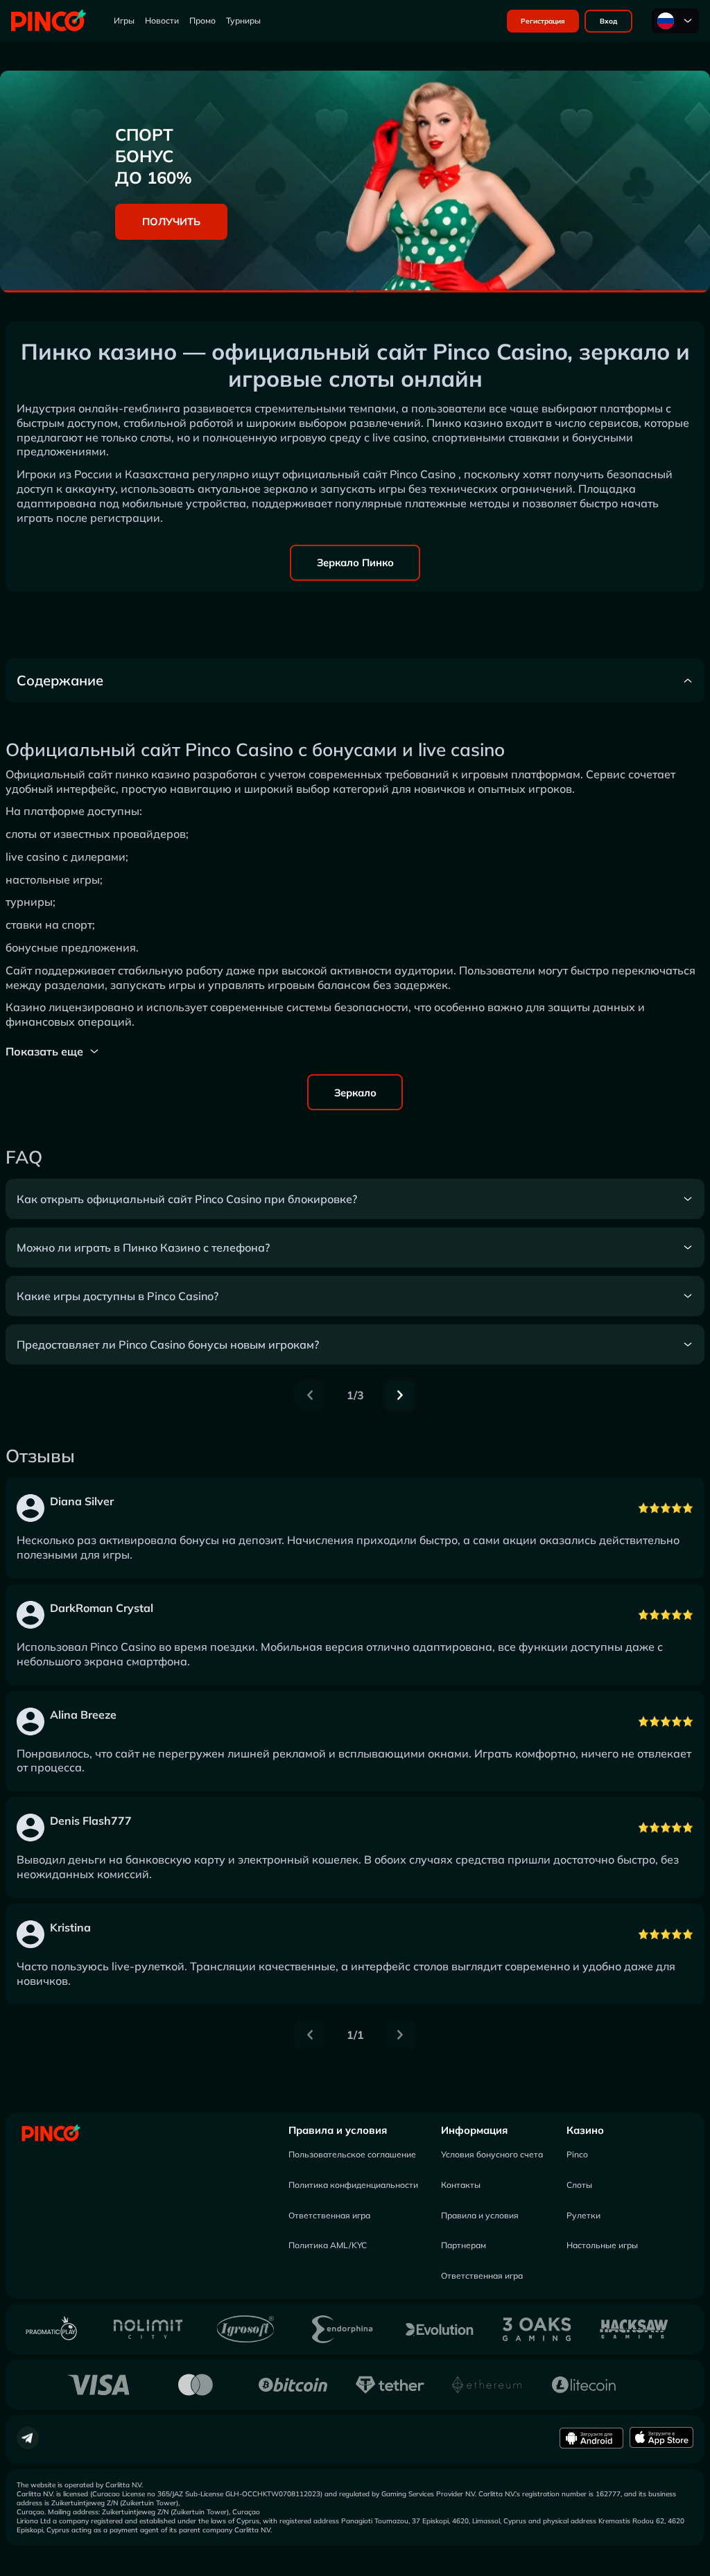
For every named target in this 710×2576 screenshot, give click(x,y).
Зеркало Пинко (355, 562)
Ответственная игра (329, 2215)
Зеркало (355, 1093)
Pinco (577, 2154)
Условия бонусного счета (492, 2154)
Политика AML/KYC (328, 2245)
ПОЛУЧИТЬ (171, 221)
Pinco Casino (423, 474)
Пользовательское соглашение (352, 2154)
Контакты (461, 2185)
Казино (585, 2130)
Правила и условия (338, 2130)
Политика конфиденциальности (353, 2185)
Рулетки (583, 2215)
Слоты (579, 2185)
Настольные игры (602, 2245)
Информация (474, 2130)
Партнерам (464, 2245)
